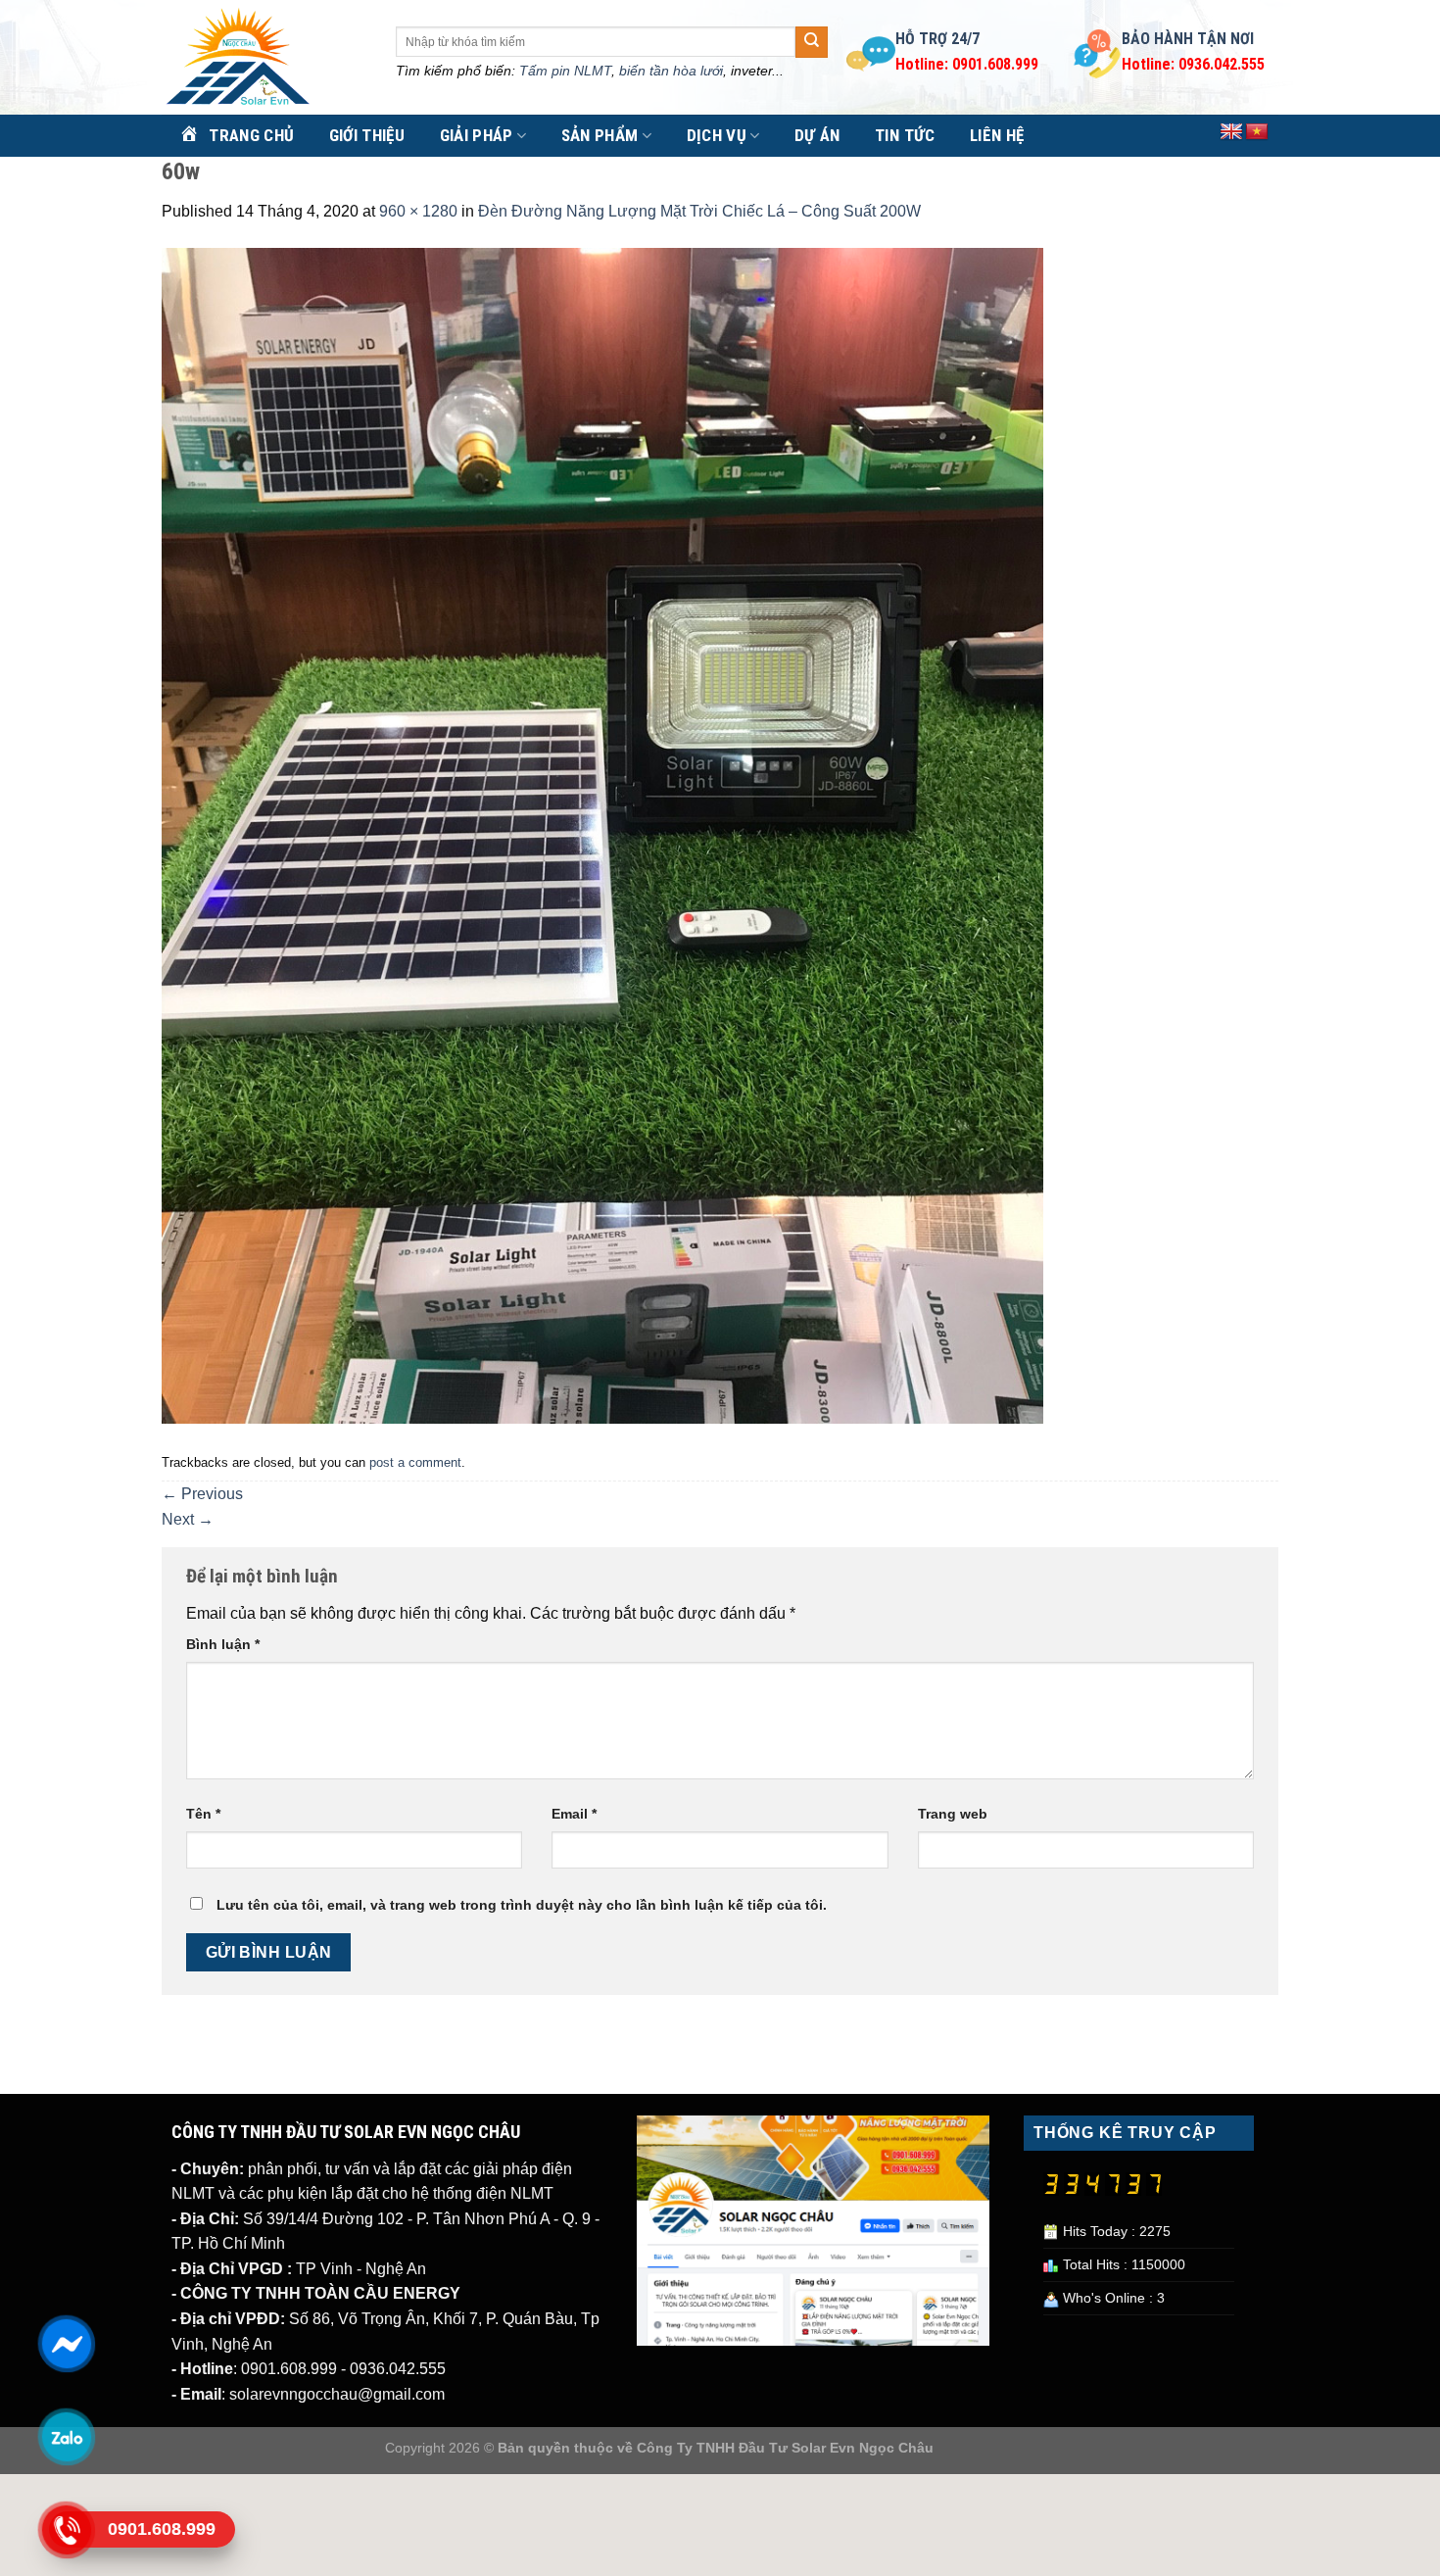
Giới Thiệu (367, 135)
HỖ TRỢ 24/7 (937, 39)
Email (574, 1814)
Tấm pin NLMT (565, 71)
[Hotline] (66, 2530)
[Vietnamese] (1257, 132)
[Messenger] (66, 2344)
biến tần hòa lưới (671, 71)
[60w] (602, 834)
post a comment (415, 1462)
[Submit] (811, 42)
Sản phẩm (600, 135)
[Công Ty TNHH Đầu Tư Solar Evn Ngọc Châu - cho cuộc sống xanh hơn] (264, 58)
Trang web (953, 1814)
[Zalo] (66, 2437)
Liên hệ (997, 135)
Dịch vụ (717, 135)
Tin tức (905, 135)
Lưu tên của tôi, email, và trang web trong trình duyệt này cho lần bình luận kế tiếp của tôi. (522, 1905)
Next (188, 1519)
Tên (203, 1814)
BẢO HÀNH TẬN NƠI (1188, 39)
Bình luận (223, 1644)
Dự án (817, 135)
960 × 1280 (418, 211)
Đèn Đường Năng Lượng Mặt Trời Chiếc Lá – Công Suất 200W (699, 211)
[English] (1231, 132)
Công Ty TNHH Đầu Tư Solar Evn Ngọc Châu (785, 2448)
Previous (202, 1494)
